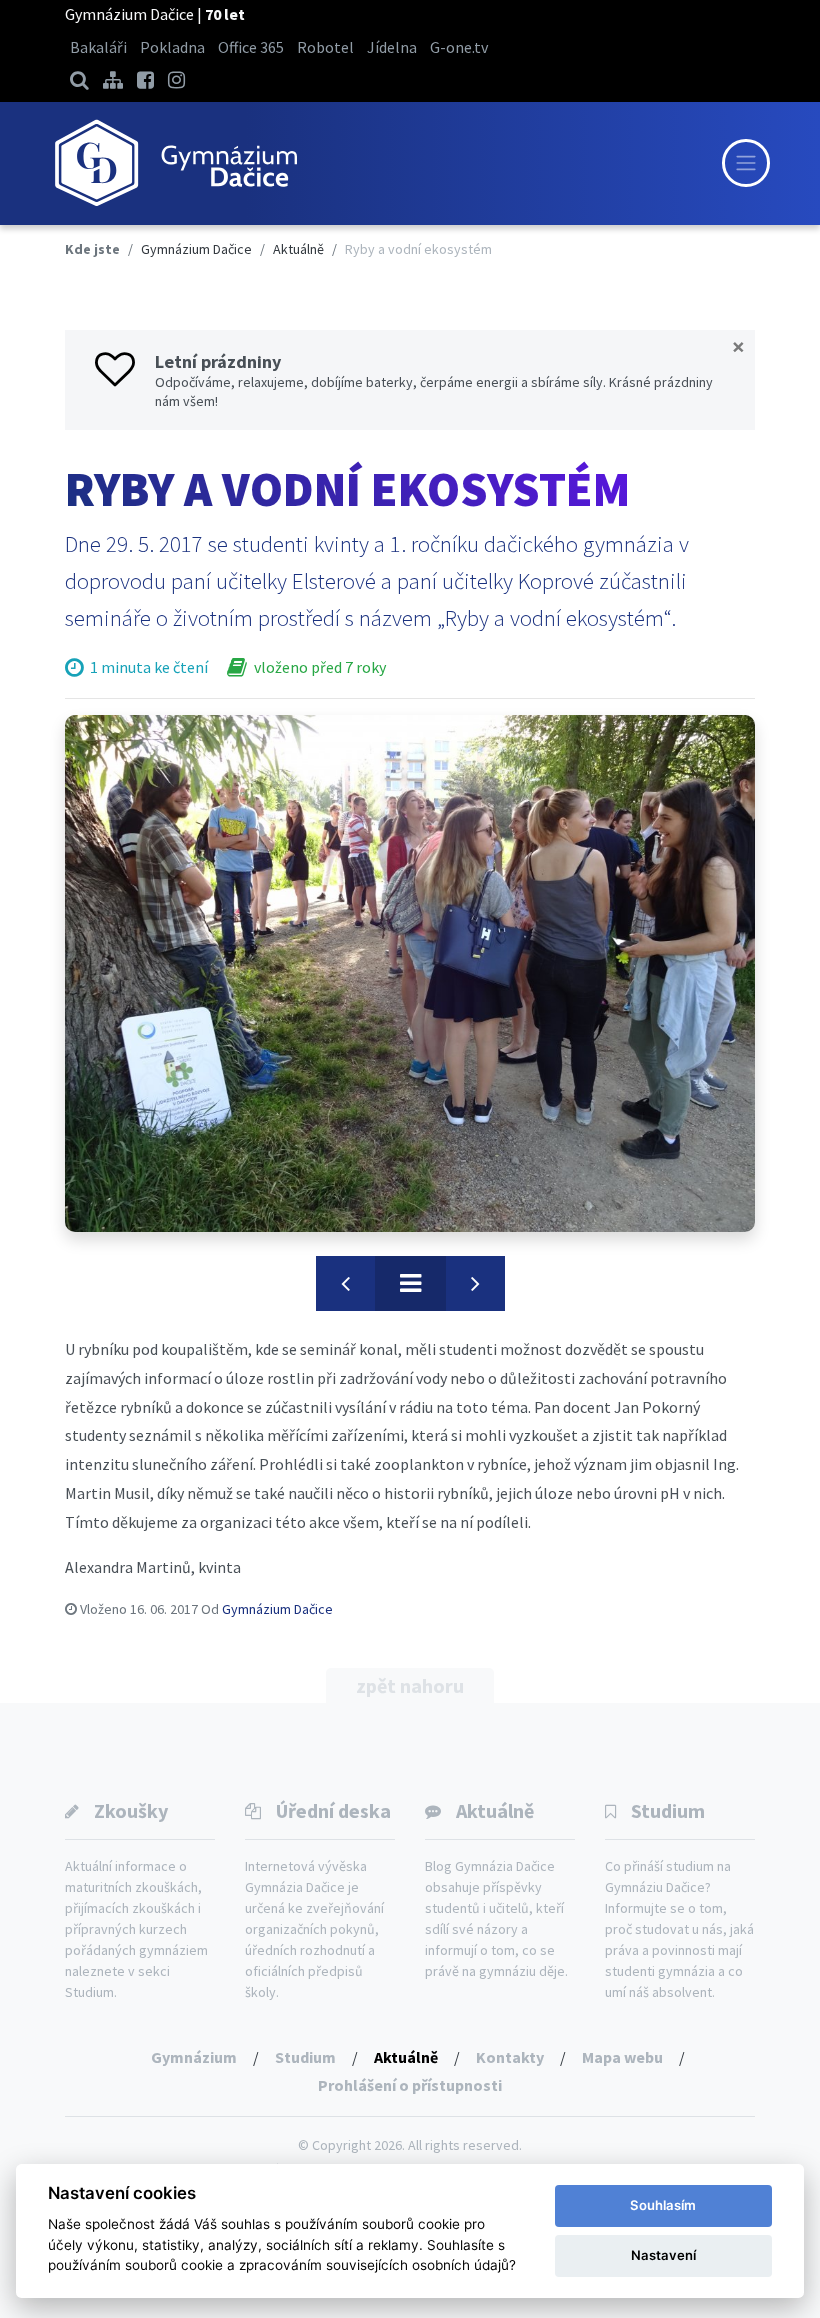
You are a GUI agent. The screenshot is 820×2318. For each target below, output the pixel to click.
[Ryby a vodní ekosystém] (410, 974)
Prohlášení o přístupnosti (410, 2085)
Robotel (325, 47)
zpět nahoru (410, 1685)
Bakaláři (98, 47)
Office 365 (251, 47)
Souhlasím (663, 2205)
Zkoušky (131, 1810)
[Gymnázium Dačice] (175, 163)
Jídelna (392, 47)
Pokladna (172, 47)
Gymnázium (194, 2057)
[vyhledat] (79, 79)
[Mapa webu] (113, 79)
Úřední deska (333, 1810)
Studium (668, 1810)
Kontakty (510, 2057)
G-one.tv (459, 47)
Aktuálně (495, 1810)
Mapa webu (622, 2057)
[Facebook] (145, 79)
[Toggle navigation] (746, 163)
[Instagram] (176, 79)
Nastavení (663, 2255)
